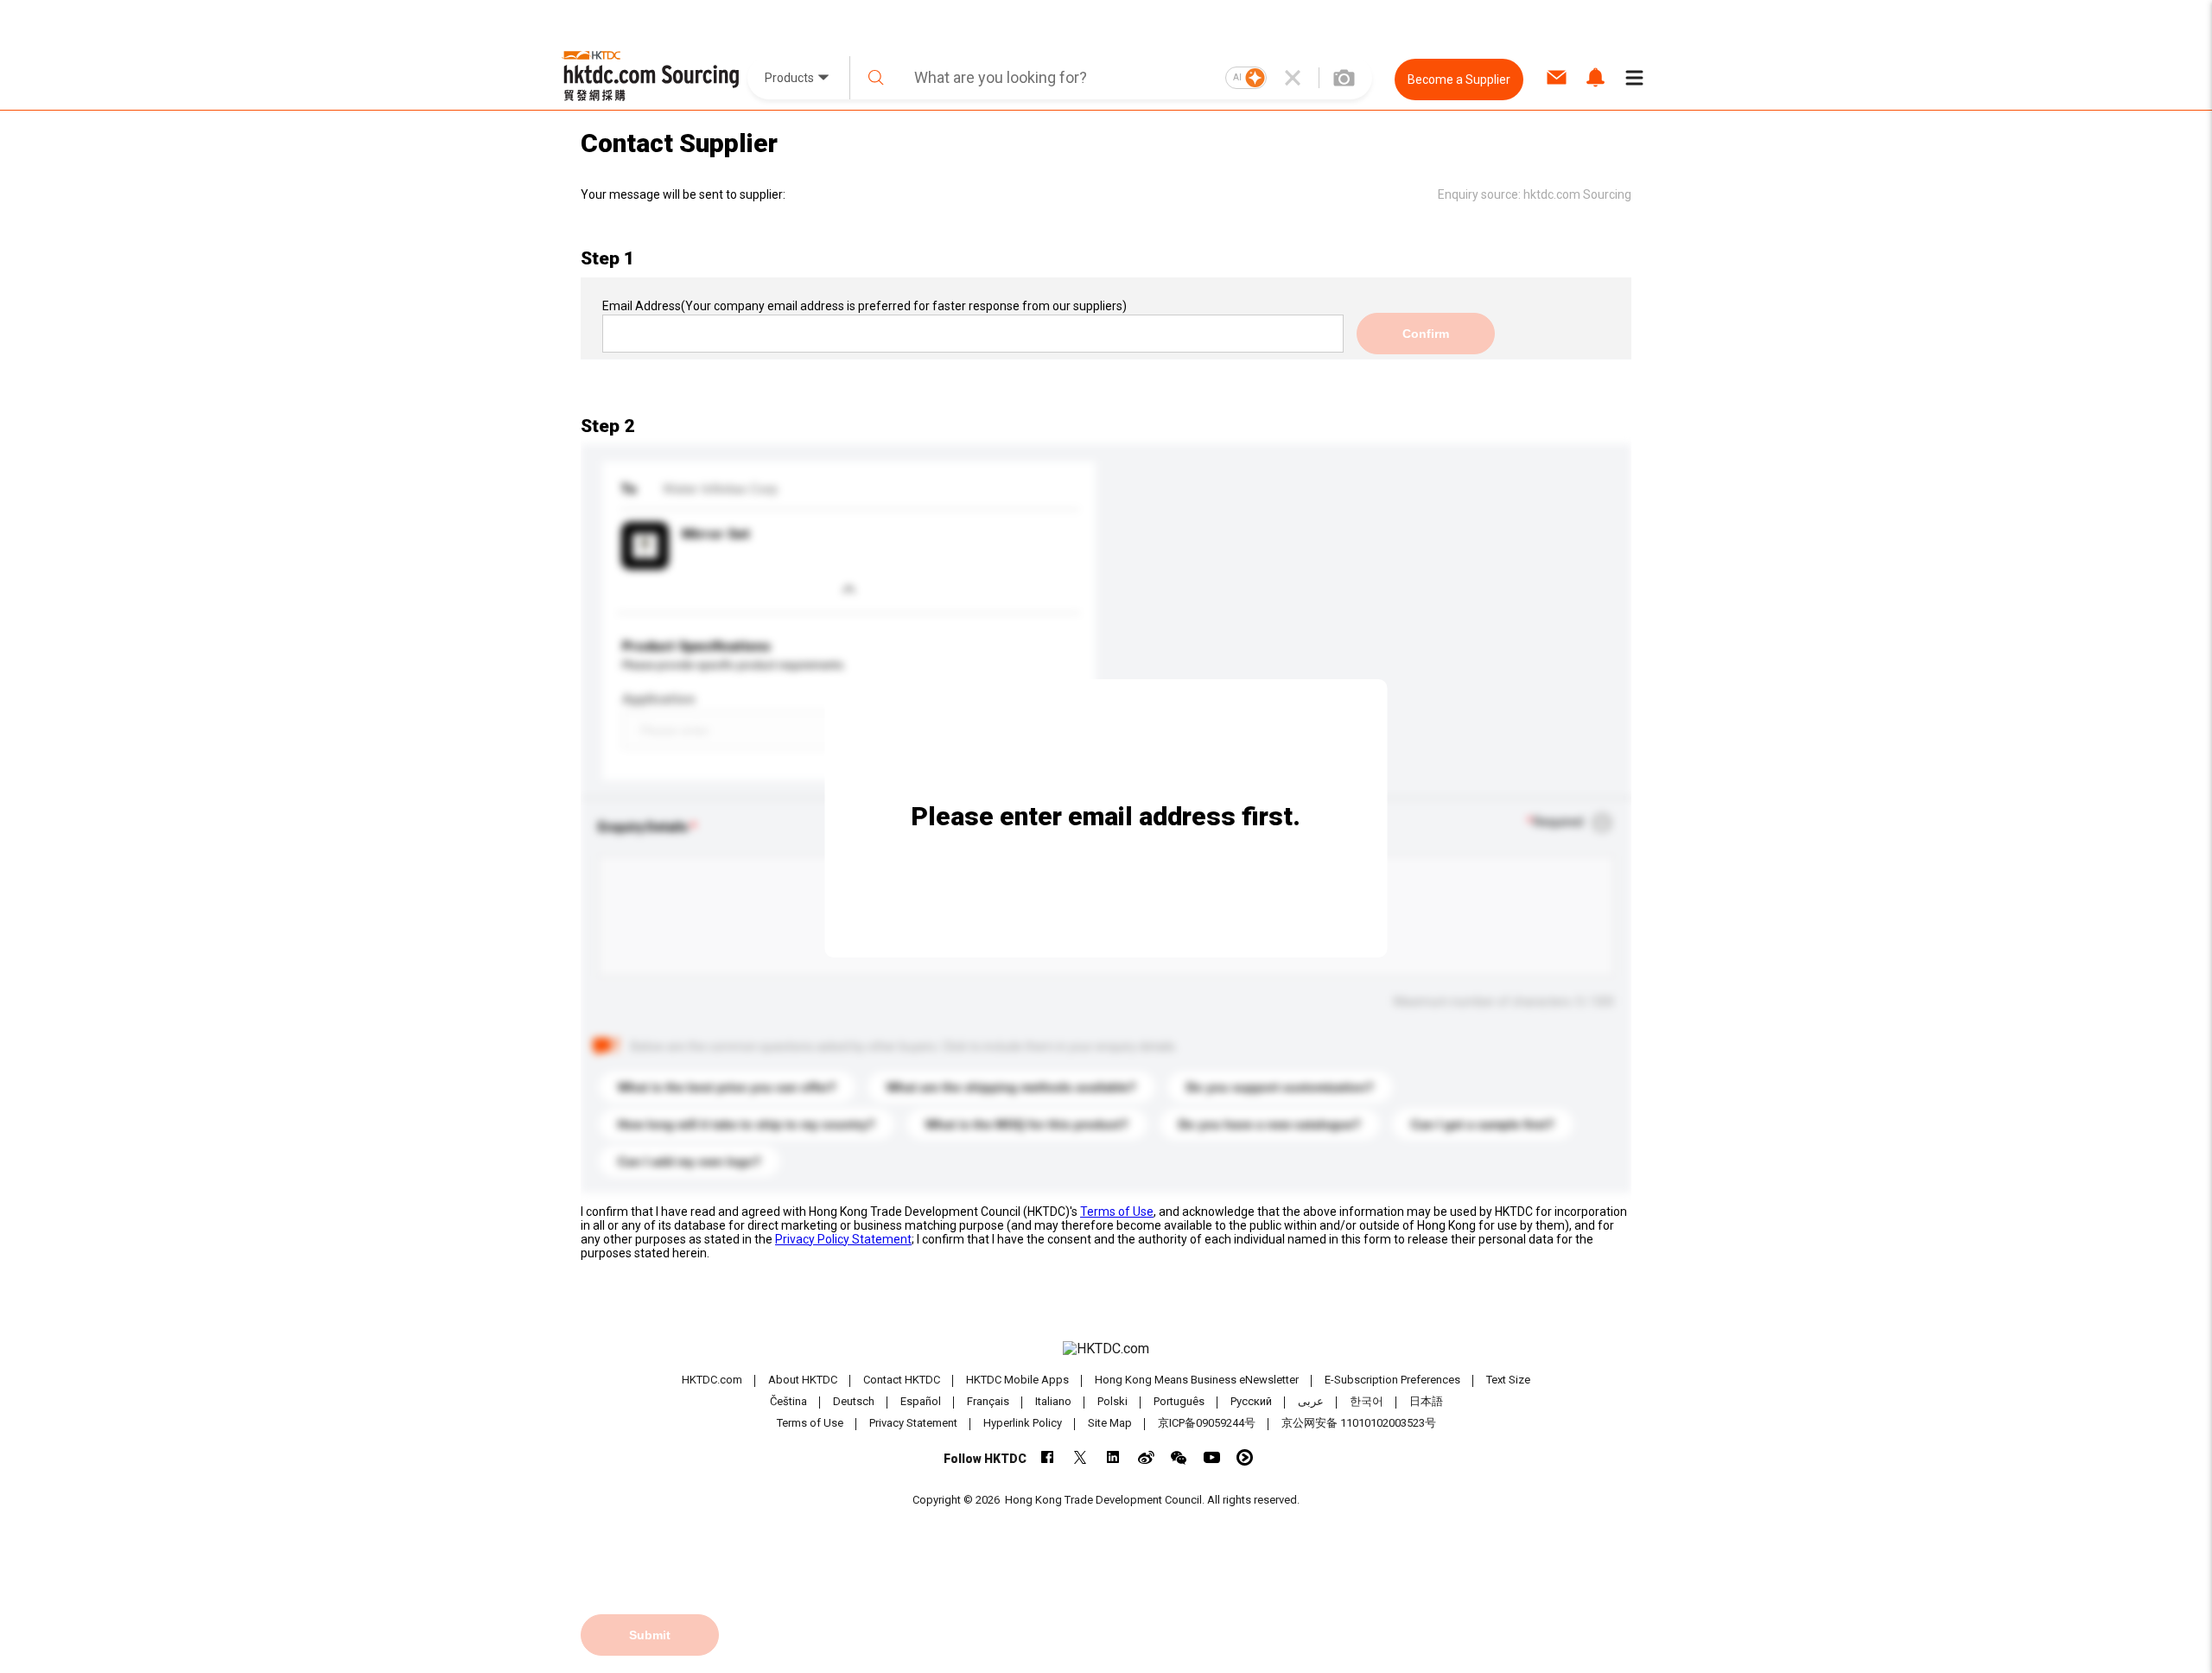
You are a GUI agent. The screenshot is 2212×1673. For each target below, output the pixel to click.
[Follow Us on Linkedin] (1113, 1457)
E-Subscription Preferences (1392, 1380)
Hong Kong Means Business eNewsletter (1197, 1380)
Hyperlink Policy (1023, 1423)
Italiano (1053, 1401)
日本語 (1426, 1401)
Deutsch (854, 1401)
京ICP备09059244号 (1207, 1423)
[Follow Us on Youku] (1245, 1457)
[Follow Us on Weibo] (1146, 1457)
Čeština (788, 1401)
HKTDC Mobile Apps (1017, 1380)
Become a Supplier (1459, 80)
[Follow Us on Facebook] (1048, 1457)
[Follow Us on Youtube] (1212, 1457)
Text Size (1508, 1380)
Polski (1112, 1401)
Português (1179, 1401)
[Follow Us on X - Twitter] (1081, 1457)
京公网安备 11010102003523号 (1359, 1423)
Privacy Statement (913, 1423)
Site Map (1110, 1423)
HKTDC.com (712, 1380)
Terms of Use (1117, 1212)
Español (921, 1401)
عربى (1311, 1401)
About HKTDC (803, 1380)
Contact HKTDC (902, 1380)
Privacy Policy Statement (843, 1239)
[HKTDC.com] (1106, 1349)
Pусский (1251, 1401)
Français (988, 1401)
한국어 (1367, 1401)
